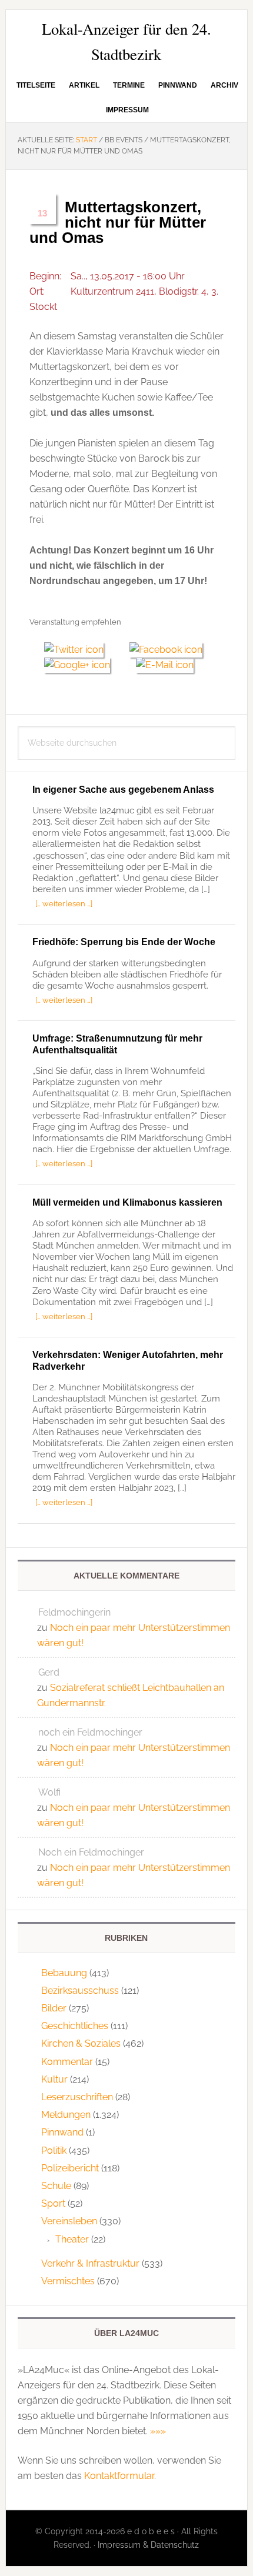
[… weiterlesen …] (64, 903)
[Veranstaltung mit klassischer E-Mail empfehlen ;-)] (165, 663)
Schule (56, 2186)
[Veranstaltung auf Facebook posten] (170, 650)
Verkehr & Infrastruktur (90, 2263)
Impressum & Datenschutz (148, 2545)
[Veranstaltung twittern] (79, 650)
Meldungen (66, 2115)
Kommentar (67, 2062)
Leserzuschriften (77, 2097)
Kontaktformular (119, 2476)
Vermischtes (68, 2281)
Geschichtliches (75, 2026)
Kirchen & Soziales (81, 2043)
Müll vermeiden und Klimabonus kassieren (127, 1202)
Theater (72, 2239)
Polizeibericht (70, 2168)
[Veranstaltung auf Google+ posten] (83, 665)
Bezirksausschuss (80, 1991)
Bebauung (64, 1973)
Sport (53, 2203)
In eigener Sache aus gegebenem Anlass (123, 790)
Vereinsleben (69, 2221)
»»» (158, 2431)
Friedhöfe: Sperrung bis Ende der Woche (124, 942)
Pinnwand (62, 2132)
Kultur (54, 2079)
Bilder (54, 2008)
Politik (54, 2150)
